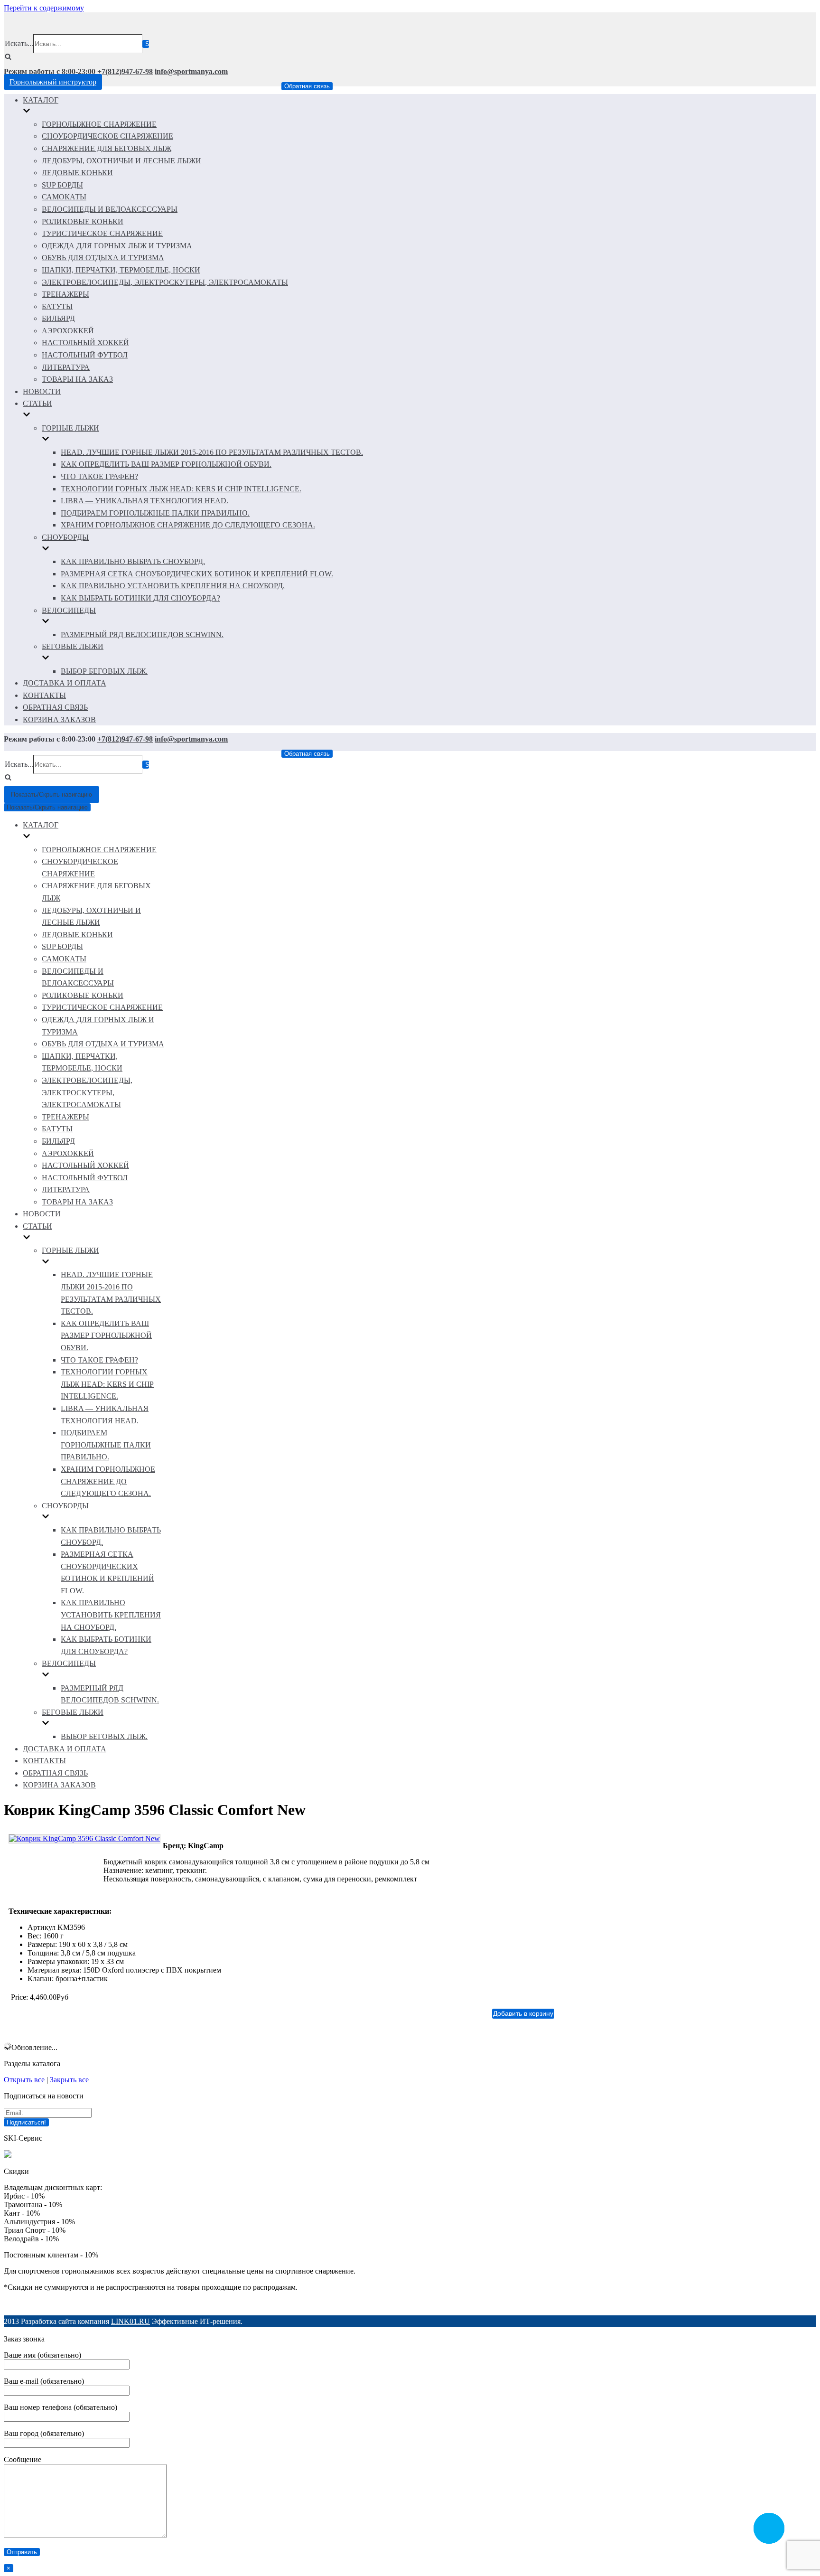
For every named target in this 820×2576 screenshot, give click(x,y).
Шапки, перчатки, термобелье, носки (121, 270)
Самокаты (64, 197)
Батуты (57, 306)
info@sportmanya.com (191, 71)
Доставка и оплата (65, 683)
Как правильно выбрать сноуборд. (133, 561)
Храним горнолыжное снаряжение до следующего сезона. (188, 525)
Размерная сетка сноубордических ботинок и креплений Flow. (197, 574)
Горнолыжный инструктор (53, 82)
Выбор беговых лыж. (104, 671)
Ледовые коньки (77, 173)
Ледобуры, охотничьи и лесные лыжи (121, 161)
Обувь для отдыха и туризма (103, 258)
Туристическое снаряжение (102, 233)
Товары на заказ (77, 379)
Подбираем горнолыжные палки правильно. (155, 513)
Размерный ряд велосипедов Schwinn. (142, 635)
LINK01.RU (130, 2321)
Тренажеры (65, 294)
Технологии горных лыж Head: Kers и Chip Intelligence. (181, 489)
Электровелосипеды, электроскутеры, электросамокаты (165, 282)
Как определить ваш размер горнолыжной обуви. (166, 464)
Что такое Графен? (99, 476)
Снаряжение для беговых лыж (107, 148)
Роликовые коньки (83, 221)
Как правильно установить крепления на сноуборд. (173, 586)
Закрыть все (69, 2080)
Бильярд (58, 318)
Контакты (44, 695)
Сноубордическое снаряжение (107, 136)
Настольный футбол (85, 355)
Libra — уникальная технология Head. (144, 501)
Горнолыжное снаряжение (99, 124)
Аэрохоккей (68, 331)
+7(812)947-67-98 (125, 71)
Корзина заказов (59, 719)
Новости (42, 391)
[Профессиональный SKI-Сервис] (8, 2155)
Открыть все (24, 2080)
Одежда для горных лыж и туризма (117, 246)
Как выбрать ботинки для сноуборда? (140, 598)
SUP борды (62, 185)
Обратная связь (307, 86)
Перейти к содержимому (44, 8)
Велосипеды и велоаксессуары (110, 209)
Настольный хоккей (85, 343)
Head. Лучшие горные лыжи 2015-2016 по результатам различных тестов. (212, 452)
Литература (66, 367)
